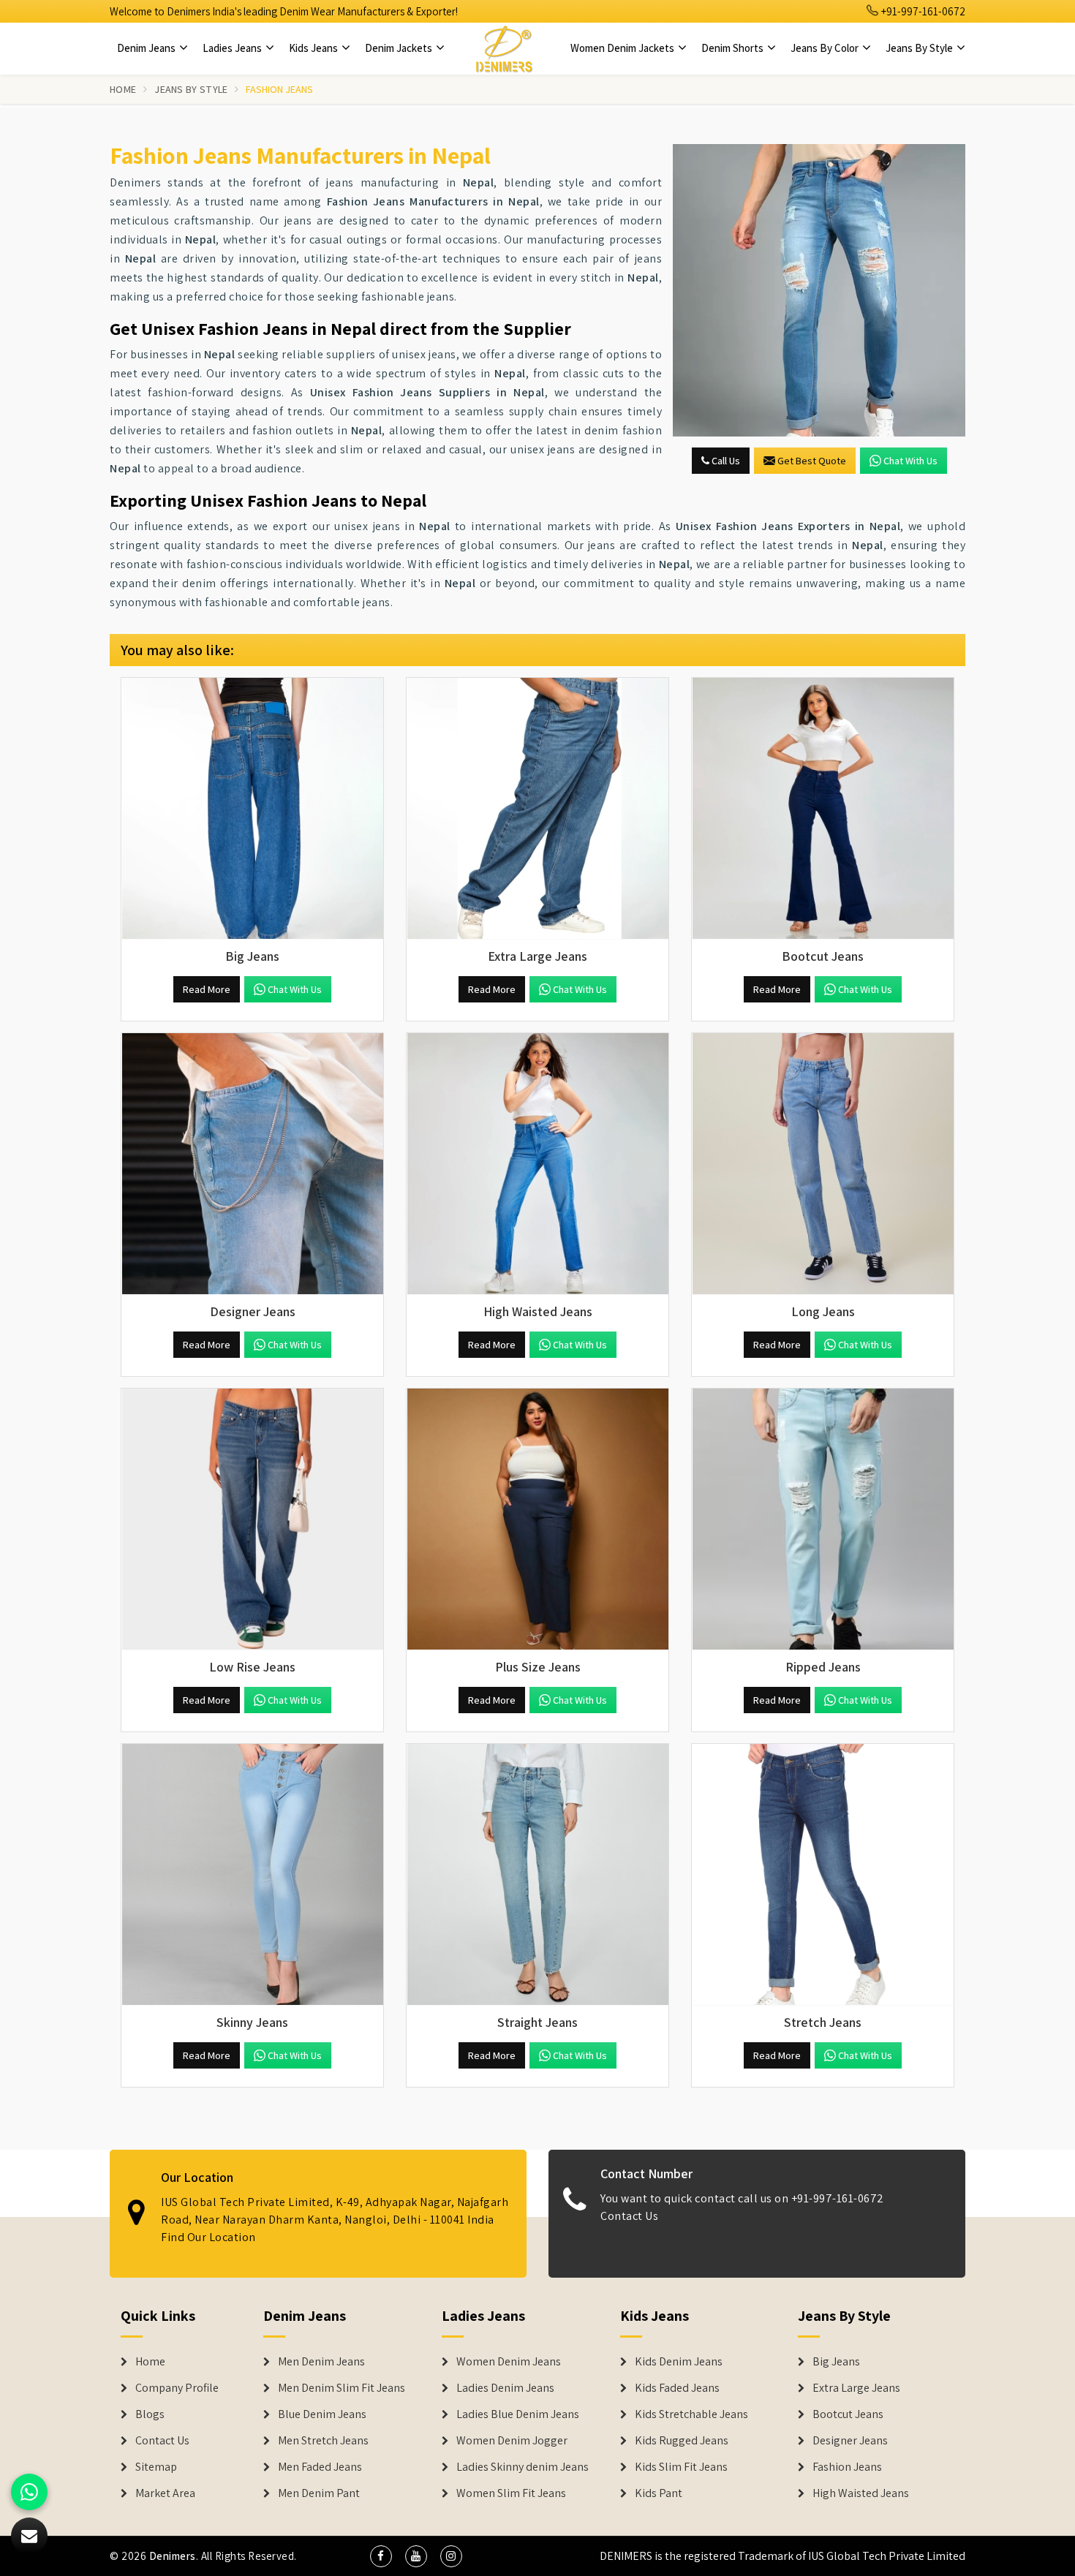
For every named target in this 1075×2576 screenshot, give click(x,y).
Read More (207, 989)
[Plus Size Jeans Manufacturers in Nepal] (537, 1519)
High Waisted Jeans (861, 2493)
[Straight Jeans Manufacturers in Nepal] (537, 1875)
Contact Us (629, 2216)
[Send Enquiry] (819, 290)
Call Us (725, 461)
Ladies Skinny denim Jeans (523, 2467)
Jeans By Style (920, 48)
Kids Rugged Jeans (682, 2441)
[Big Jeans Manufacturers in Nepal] (252, 809)
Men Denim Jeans (321, 2362)
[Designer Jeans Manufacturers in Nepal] (252, 1164)
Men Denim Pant (319, 2493)
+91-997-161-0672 (922, 11)
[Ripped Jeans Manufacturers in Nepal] (823, 1519)
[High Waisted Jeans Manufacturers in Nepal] (537, 1164)
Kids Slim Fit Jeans (681, 2467)
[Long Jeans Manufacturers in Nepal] (823, 1164)
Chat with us (910, 461)
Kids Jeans (314, 48)
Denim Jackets (400, 48)
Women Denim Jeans (509, 2362)
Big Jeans (836, 2362)
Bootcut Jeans (848, 2414)
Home (123, 89)
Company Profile (177, 2388)
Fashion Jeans (847, 2467)
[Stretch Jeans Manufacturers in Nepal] (823, 1875)
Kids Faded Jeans (677, 2388)
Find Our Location (208, 2237)
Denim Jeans (147, 48)
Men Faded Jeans (320, 2467)
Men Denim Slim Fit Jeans (342, 2388)
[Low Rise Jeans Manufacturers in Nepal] (252, 1519)
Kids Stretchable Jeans (691, 2414)
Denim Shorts (733, 48)
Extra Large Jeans (856, 2388)
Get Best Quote (812, 461)
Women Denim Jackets (623, 48)
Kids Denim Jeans (679, 2362)
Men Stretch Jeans (323, 2441)
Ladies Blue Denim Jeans (518, 2414)
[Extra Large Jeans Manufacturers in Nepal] (537, 809)
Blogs (150, 2414)
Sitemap (156, 2467)
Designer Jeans (850, 2441)
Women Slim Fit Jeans (511, 2493)
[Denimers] (504, 48)
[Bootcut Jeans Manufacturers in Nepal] (823, 809)
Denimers (173, 2556)
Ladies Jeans (233, 48)
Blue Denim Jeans (322, 2414)
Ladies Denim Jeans (505, 2388)
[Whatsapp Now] (29, 2492)
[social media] (381, 2556)
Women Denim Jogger (512, 2441)
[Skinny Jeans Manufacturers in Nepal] (252, 1875)
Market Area (165, 2493)
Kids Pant (659, 2493)
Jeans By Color (826, 48)
